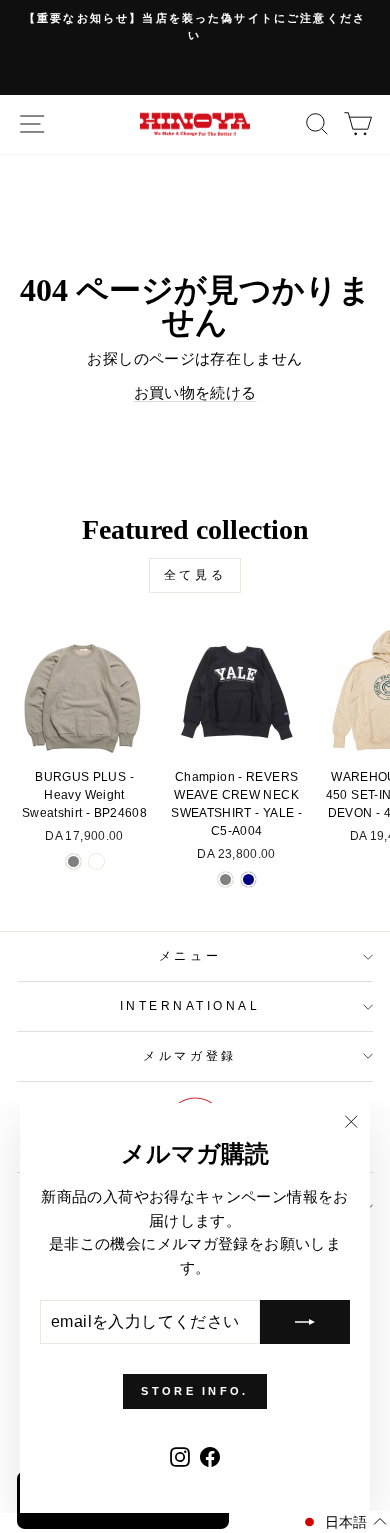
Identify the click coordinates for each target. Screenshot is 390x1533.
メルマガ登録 (189, 1055)
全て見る (195, 575)
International (190, 1005)
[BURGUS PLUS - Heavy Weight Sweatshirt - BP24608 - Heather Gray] (73, 861)
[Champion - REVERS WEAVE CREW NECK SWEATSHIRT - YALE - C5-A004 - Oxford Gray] (225, 879)
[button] (343, 1522)
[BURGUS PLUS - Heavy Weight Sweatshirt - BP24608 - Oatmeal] (96, 861)
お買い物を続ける (195, 393)
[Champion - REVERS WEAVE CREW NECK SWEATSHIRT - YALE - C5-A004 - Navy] (248, 879)
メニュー (190, 955)
